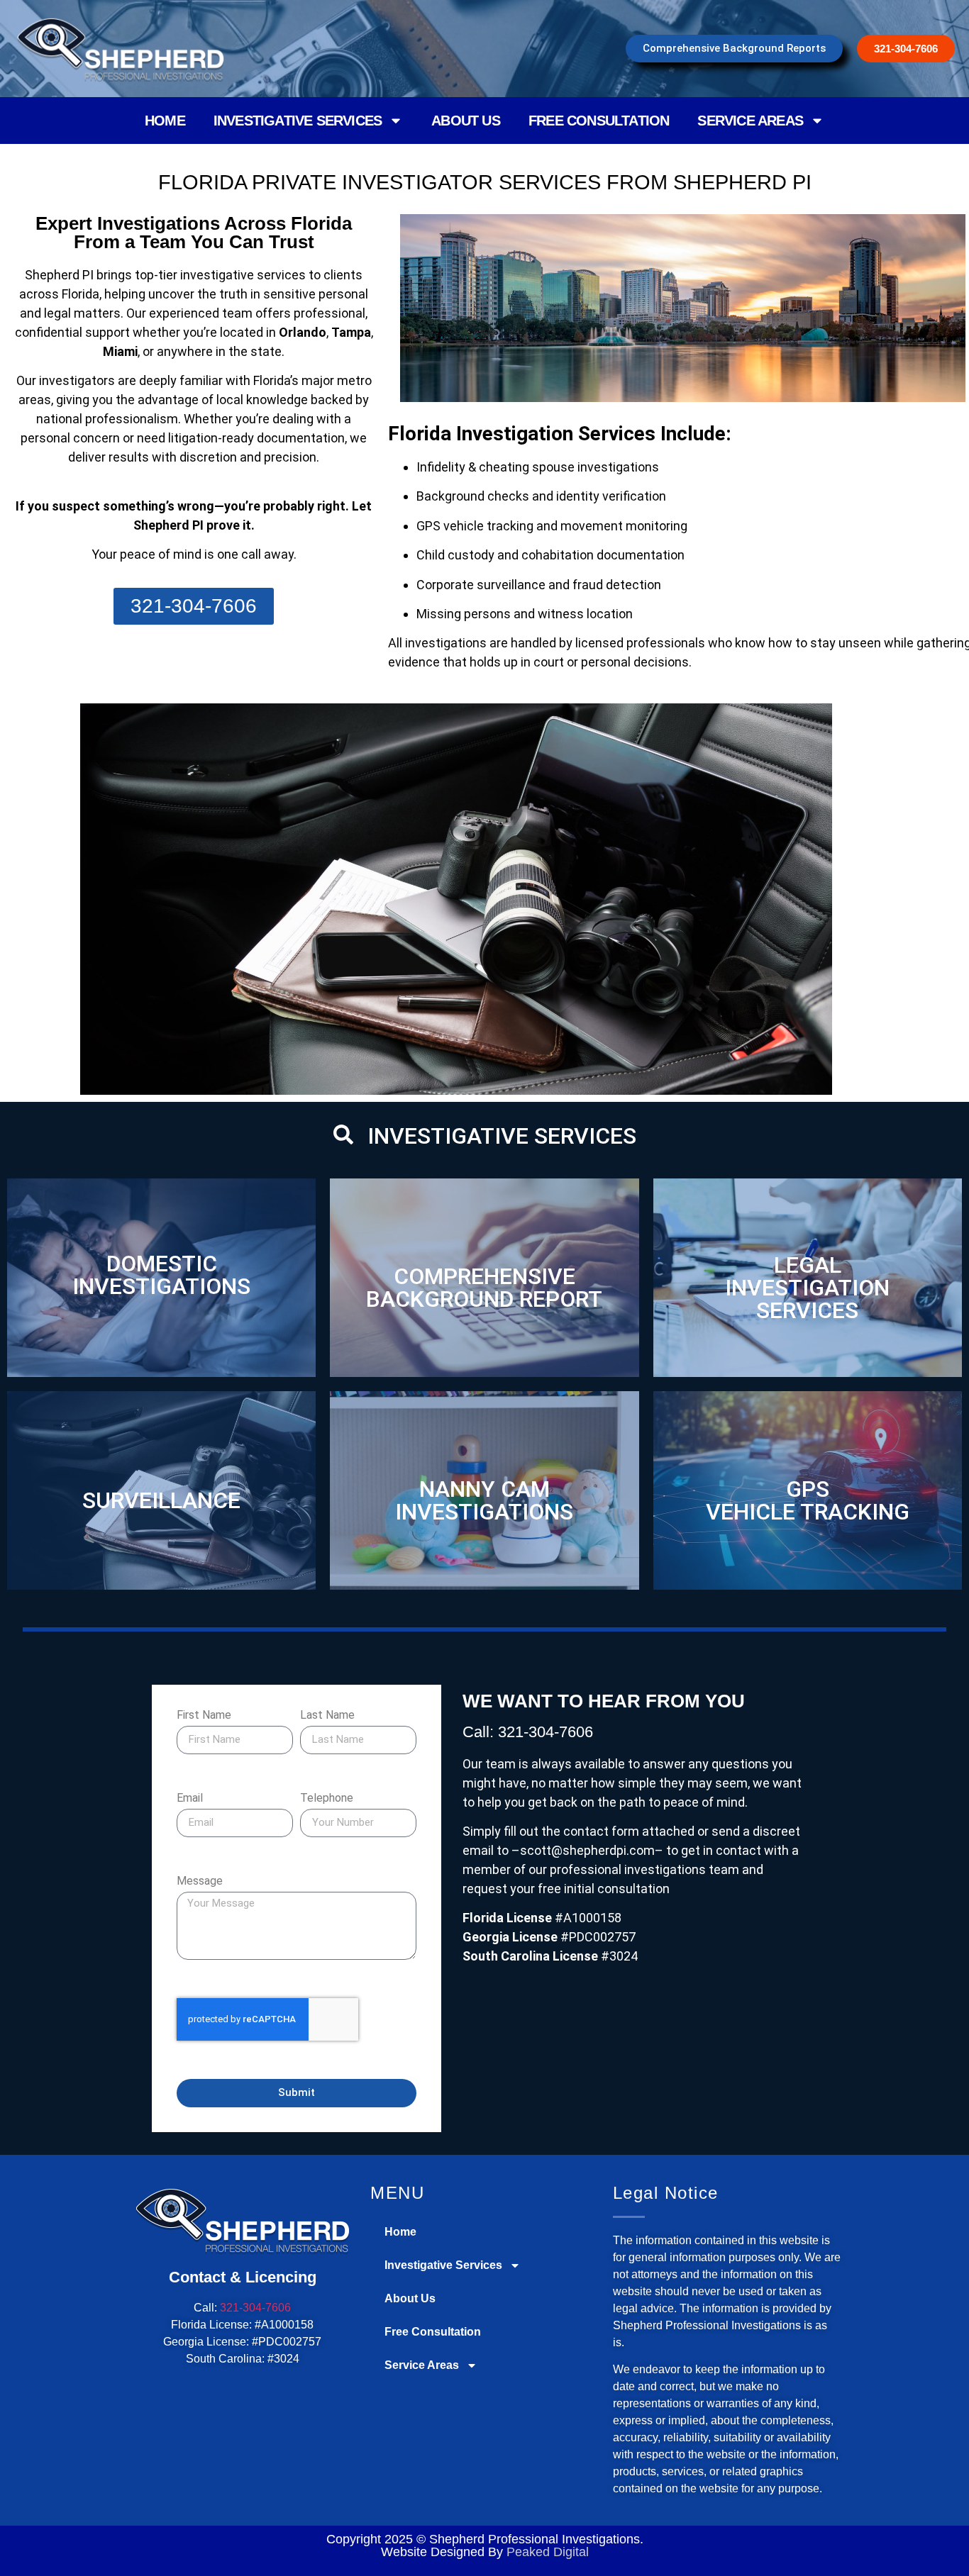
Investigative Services (298, 121)
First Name (204, 1716)
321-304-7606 (255, 2308)
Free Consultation (599, 121)
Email (190, 1799)
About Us (466, 121)
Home (165, 121)
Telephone (327, 1799)
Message (200, 1881)
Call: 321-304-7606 (528, 1732)
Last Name (327, 1716)
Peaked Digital (548, 2552)
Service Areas (750, 121)
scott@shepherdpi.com (587, 1850)
